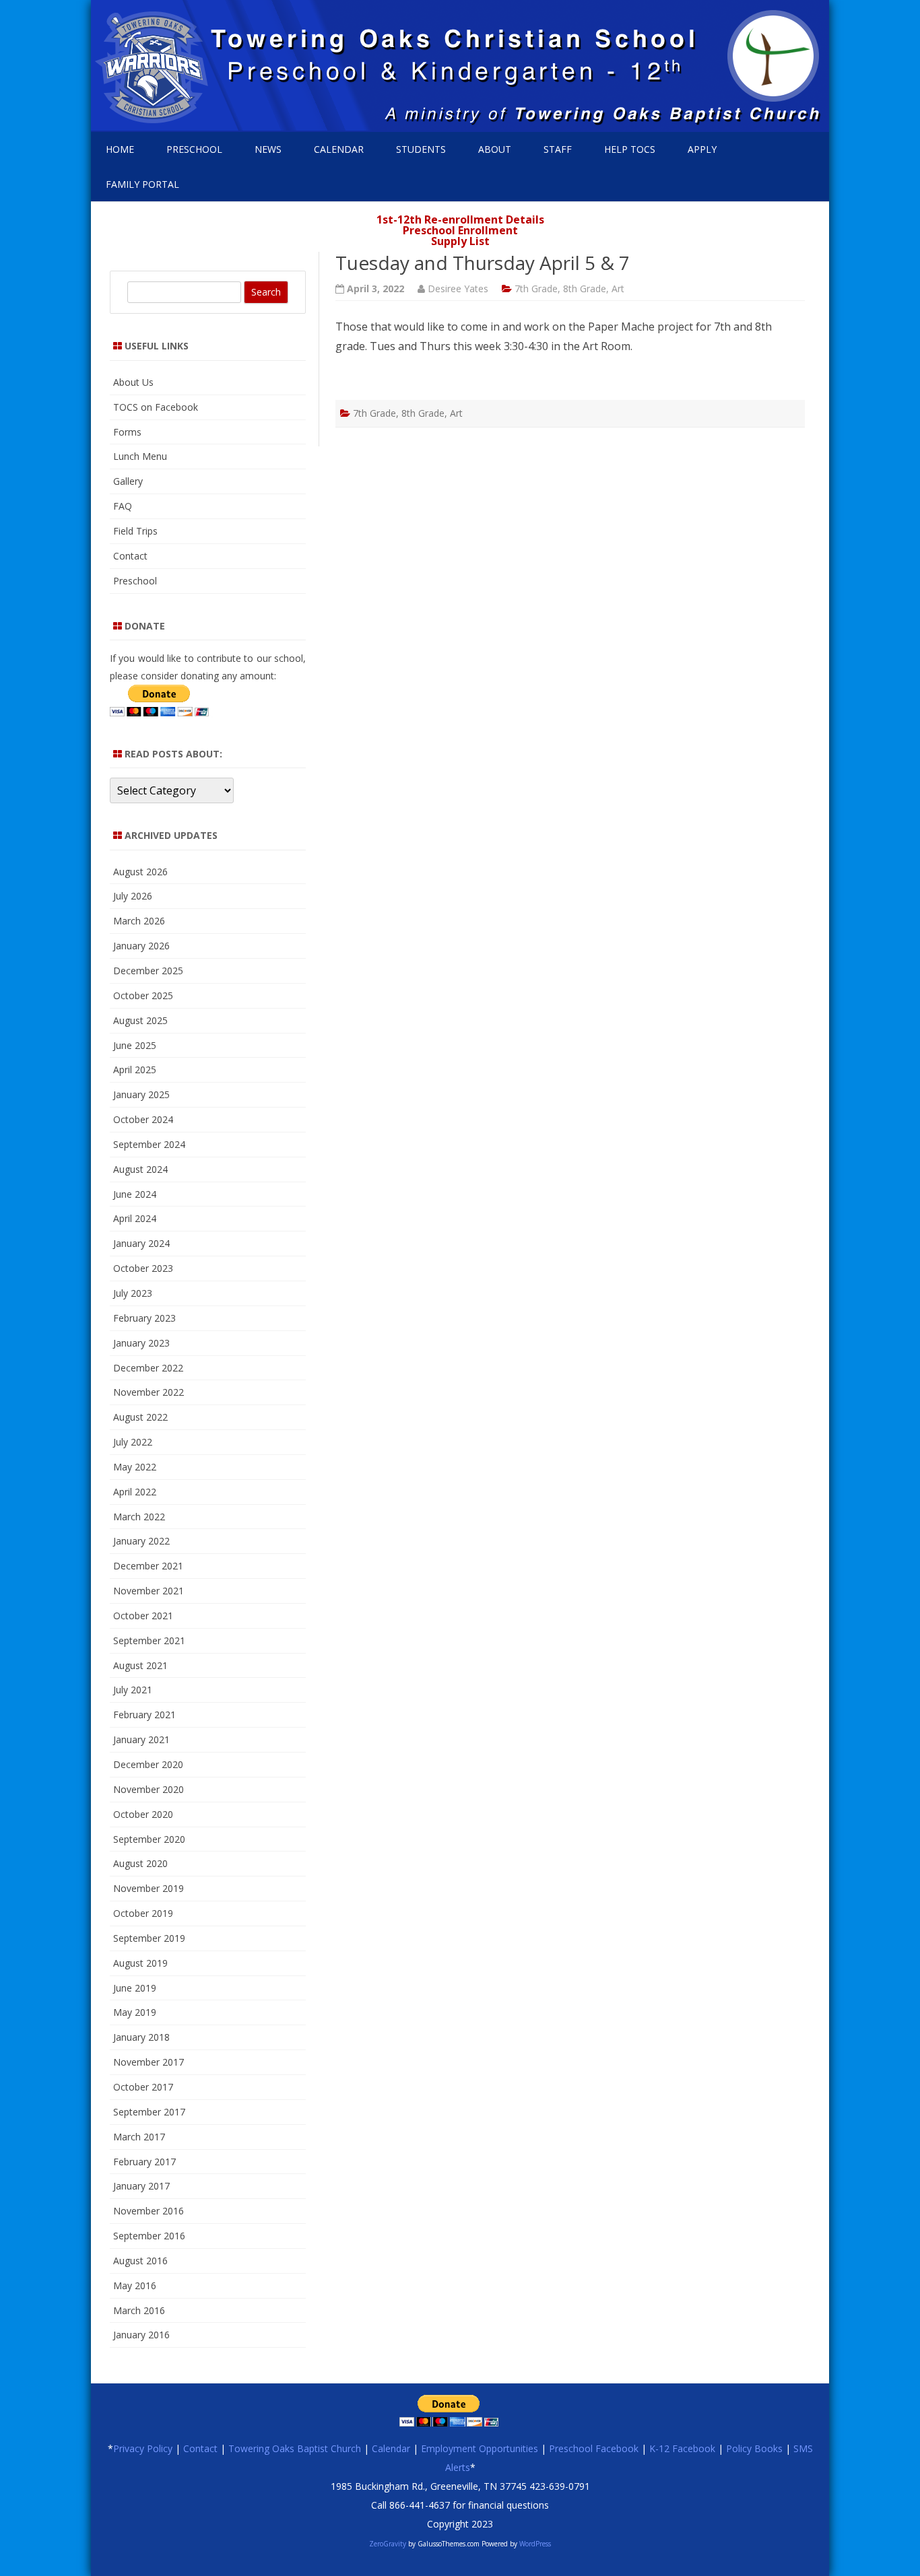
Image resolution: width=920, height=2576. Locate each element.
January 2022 (141, 1541)
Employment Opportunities (480, 2448)
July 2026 (133, 896)
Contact (130, 556)
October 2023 (143, 1268)
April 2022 (135, 1492)
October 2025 (143, 995)
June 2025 (135, 1045)
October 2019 (143, 1913)
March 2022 (139, 1517)
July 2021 (133, 1690)
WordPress (534, 2544)
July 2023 (133, 1293)
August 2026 (140, 872)
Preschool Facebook (594, 2448)
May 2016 (135, 2285)
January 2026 (141, 946)
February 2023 (144, 1318)
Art (618, 289)
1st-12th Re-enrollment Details (460, 219)
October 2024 (143, 1119)
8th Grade (585, 289)
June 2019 (135, 1988)
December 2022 (148, 1368)
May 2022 (135, 1467)
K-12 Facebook (682, 2448)
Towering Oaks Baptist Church (295, 2448)
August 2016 (140, 2261)
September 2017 (149, 2112)
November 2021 (149, 1591)
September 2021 (149, 1640)
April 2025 (135, 1070)
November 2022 (149, 1392)
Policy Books (754, 2448)
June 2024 (135, 1194)
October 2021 (143, 1616)
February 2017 (144, 2162)
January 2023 (141, 1343)
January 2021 (141, 1739)
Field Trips (135, 531)
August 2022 (140, 1417)
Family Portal (142, 184)
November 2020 (149, 1789)
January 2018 (141, 2037)
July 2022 (133, 1442)
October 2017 (143, 2087)
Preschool (194, 149)
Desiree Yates (458, 289)
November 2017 (149, 2062)
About (495, 149)
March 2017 (139, 2137)
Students (421, 149)
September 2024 (149, 1144)
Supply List (460, 241)
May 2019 (135, 2012)
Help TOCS (630, 149)
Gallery (128, 481)
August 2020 (140, 1863)
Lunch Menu (140, 456)
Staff (558, 149)
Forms (127, 432)
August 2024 (140, 1169)
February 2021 (144, 1715)
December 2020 (148, 1764)
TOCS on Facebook (156, 407)
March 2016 (139, 2310)
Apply (702, 149)
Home (120, 149)
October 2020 (143, 1814)
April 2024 (135, 1218)
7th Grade (536, 289)
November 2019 (149, 1888)
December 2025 (148, 971)
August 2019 (140, 1963)
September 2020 (149, 1839)
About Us (133, 382)
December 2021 (148, 1566)
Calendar (339, 149)
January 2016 (141, 2335)
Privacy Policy (143, 2448)
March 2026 (139, 921)
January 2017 (141, 2186)
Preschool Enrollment (460, 230)
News (268, 149)
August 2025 (140, 1020)
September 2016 (149, 2236)
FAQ (123, 506)
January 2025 (141, 1094)
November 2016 (149, 2211)
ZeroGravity (388, 2544)
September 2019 (149, 1938)
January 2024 (141, 1243)
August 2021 (140, 1665)
